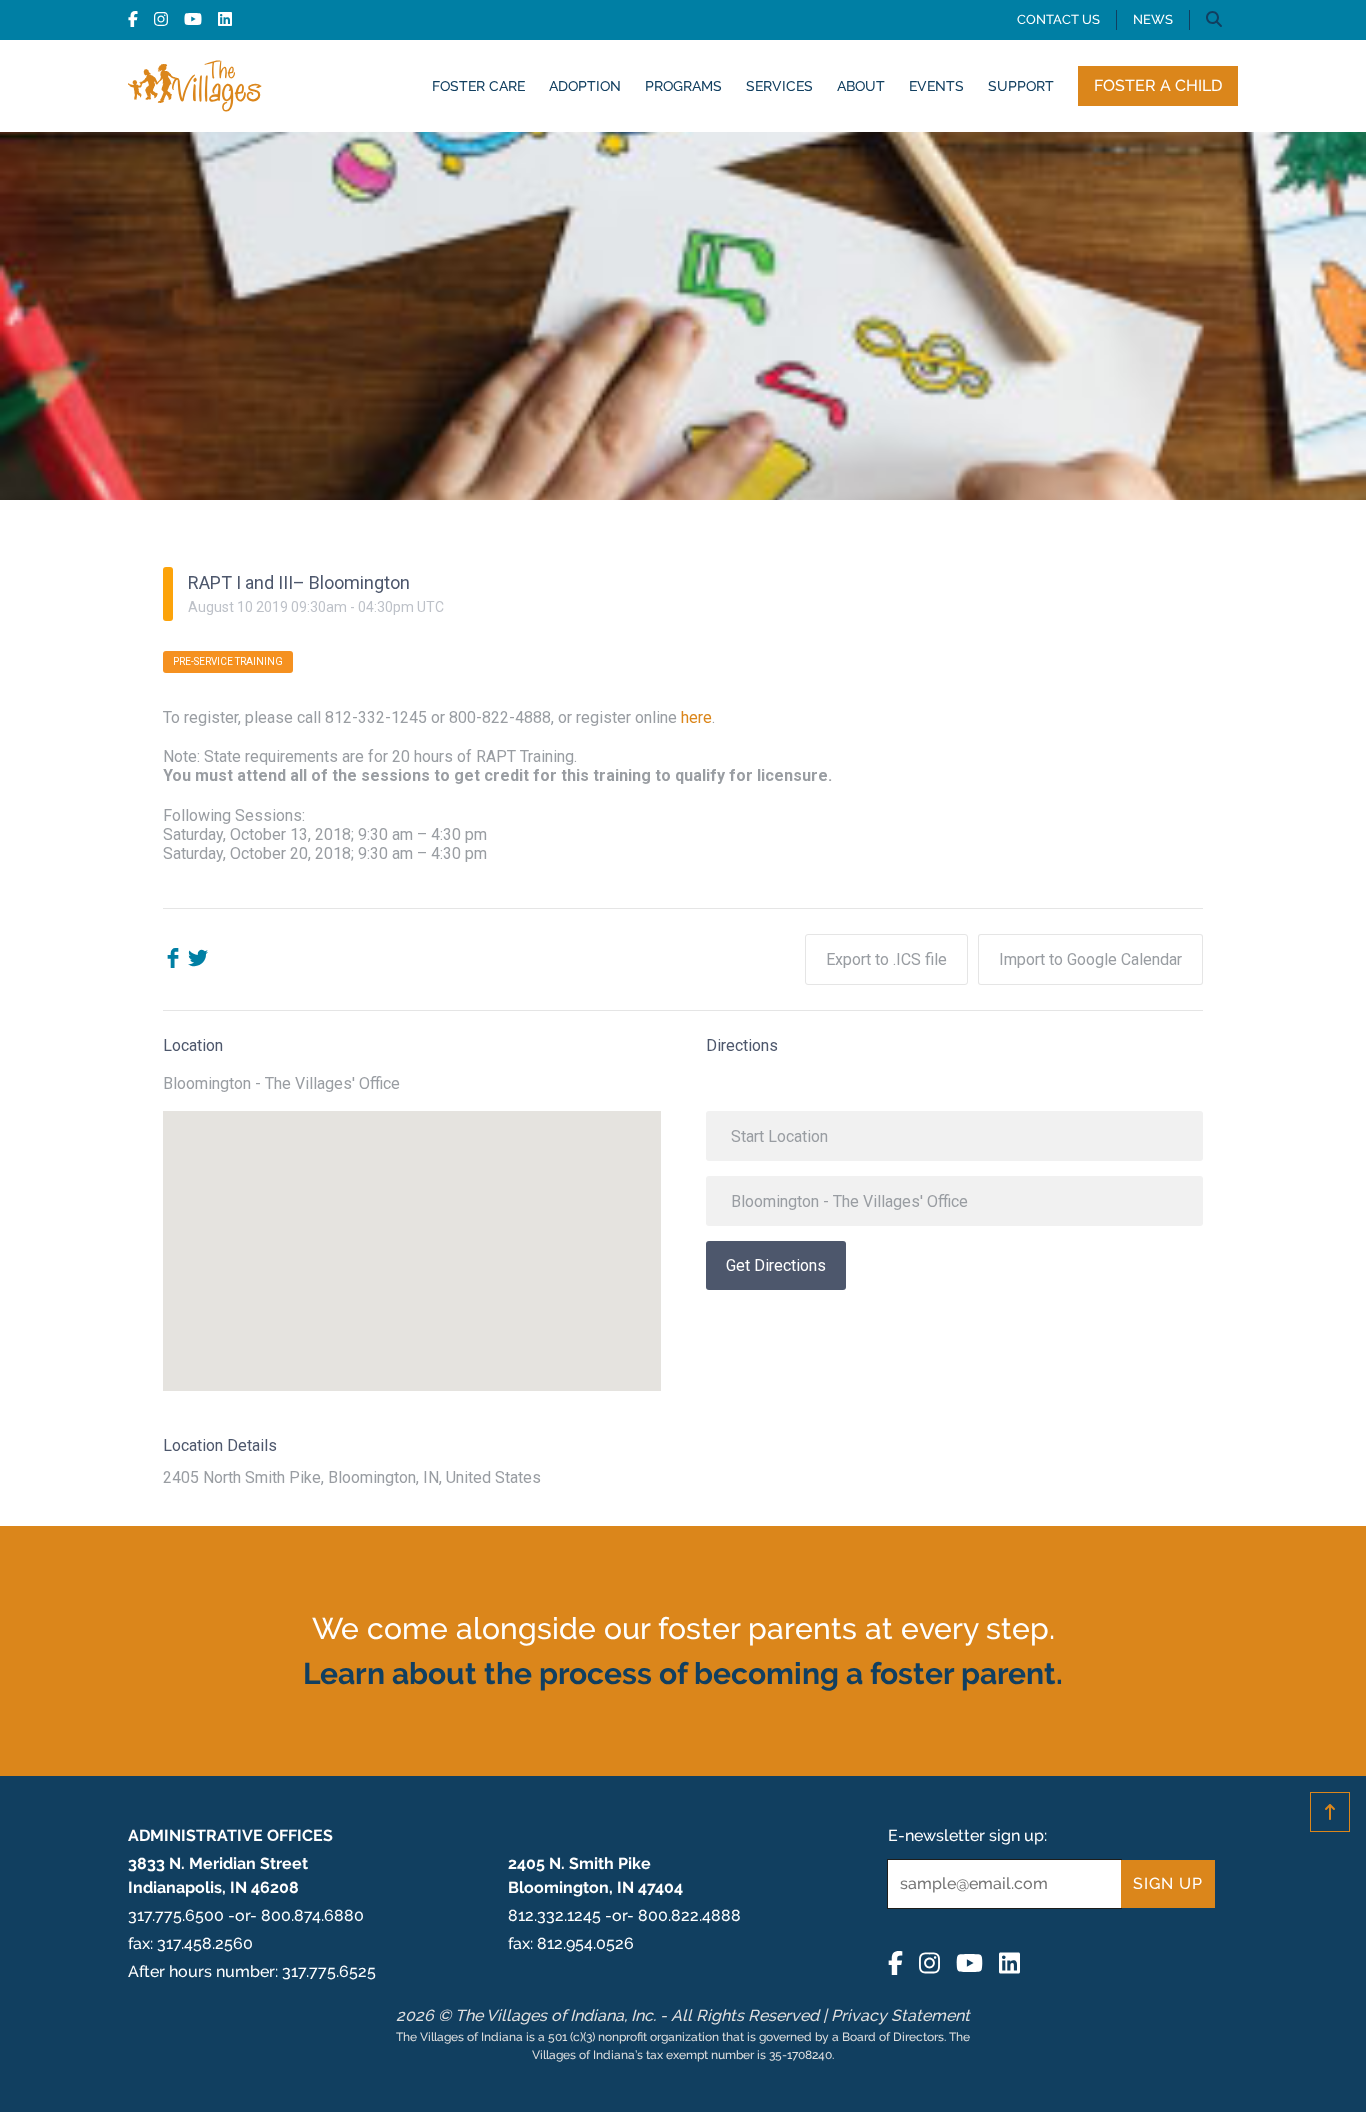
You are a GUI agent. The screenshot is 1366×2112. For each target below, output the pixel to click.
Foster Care (478, 85)
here (696, 717)
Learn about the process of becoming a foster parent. (683, 1673)
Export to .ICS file (886, 959)
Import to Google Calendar (1090, 959)
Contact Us (1058, 19)
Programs (683, 85)
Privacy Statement (900, 2015)
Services (779, 85)
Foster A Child (1158, 85)
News (1153, 19)
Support (1021, 85)
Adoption (585, 85)
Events (936, 85)
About (861, 85)
